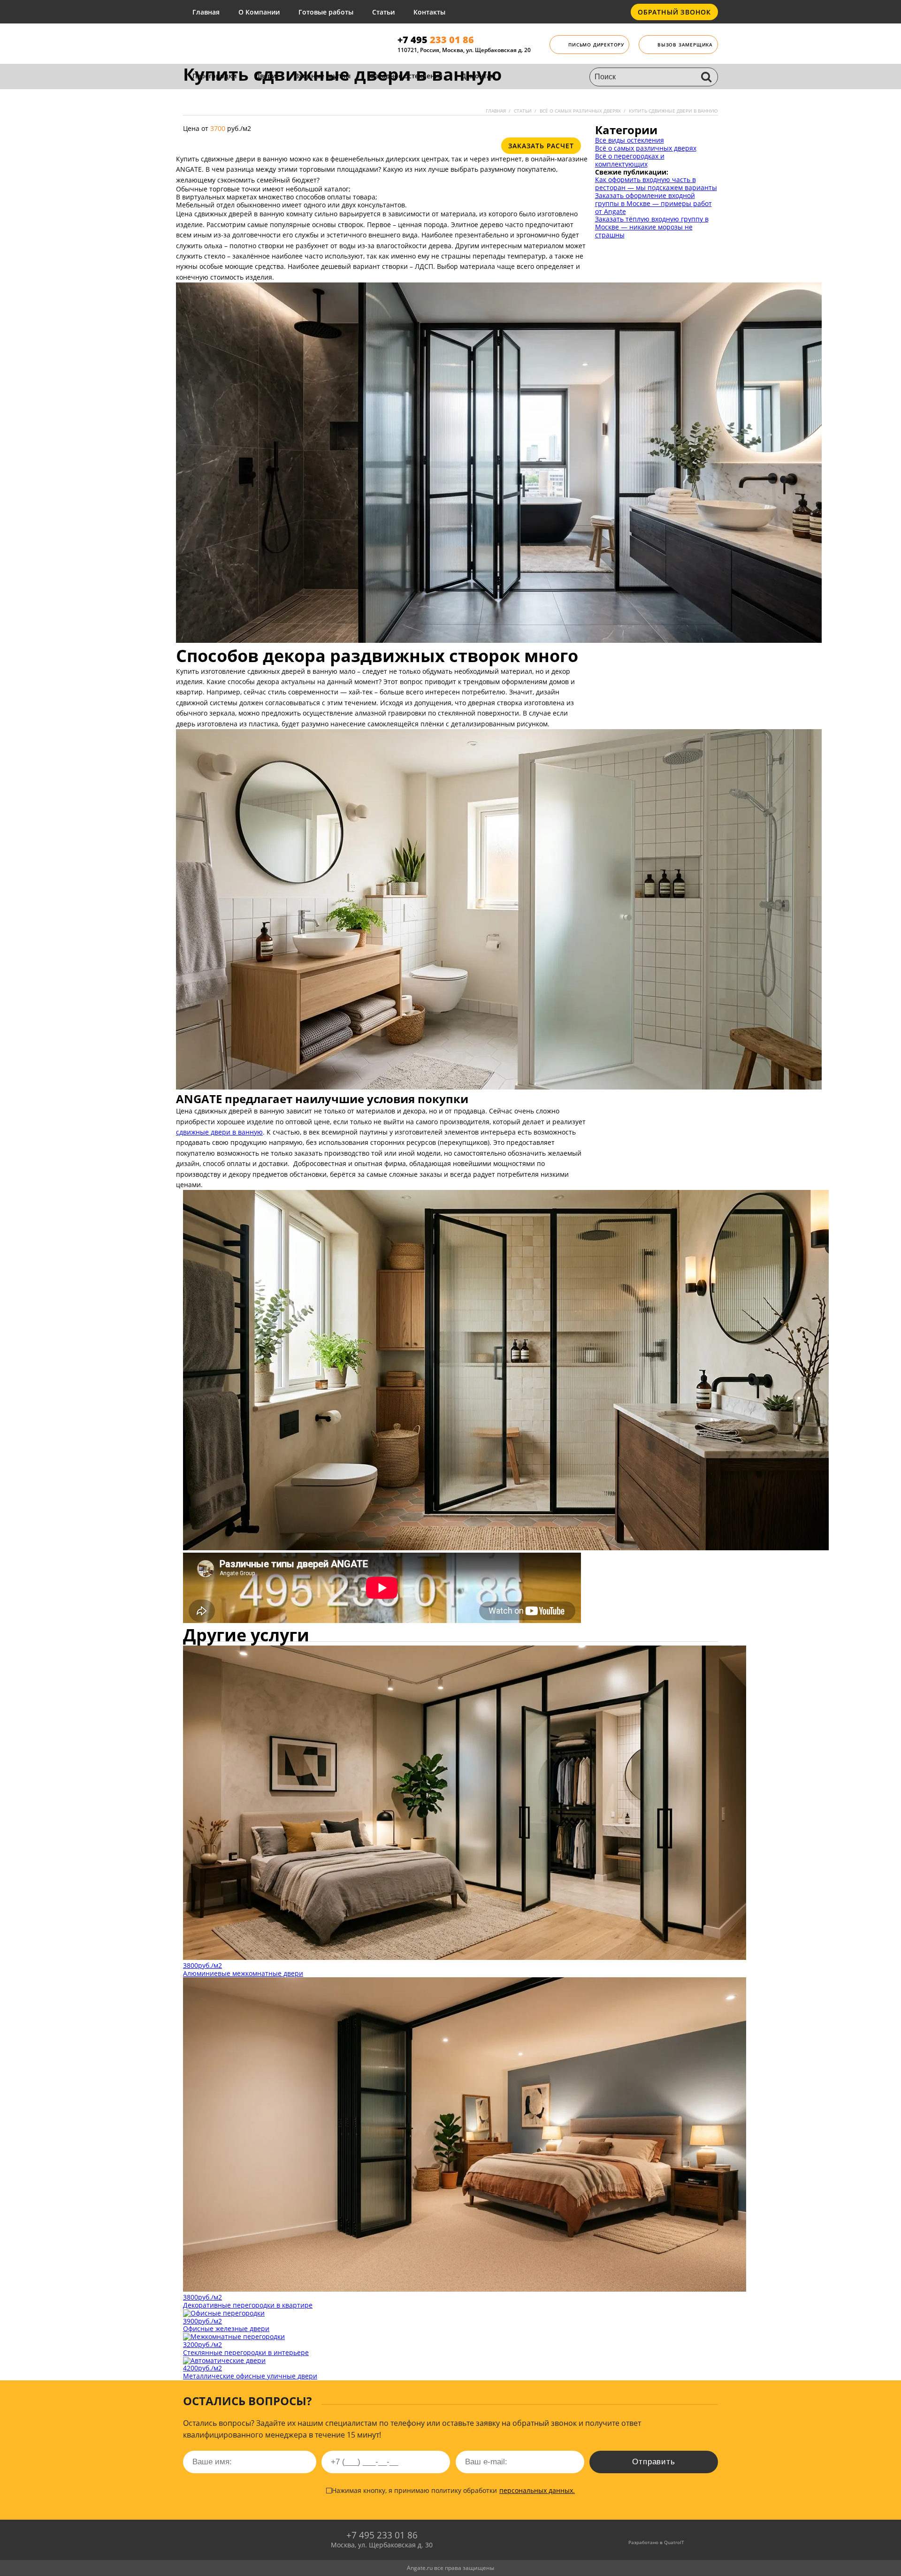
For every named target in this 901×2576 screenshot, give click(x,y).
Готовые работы (326, 12)
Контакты (429, 12)
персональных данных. (537, 2490)
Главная (206, 12)
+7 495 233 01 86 (382, 2535)
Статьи (383, 12)
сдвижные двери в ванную (219, 1132)
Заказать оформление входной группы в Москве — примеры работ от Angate (653, 203)
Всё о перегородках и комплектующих (630, 160)
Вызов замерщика (685, 45)
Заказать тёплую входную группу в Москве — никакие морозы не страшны (652, 227)
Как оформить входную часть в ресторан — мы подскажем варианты (656, 183)
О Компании (259, 12)
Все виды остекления (630, 140)
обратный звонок (674, 12)
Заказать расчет (541, 146)
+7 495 (436, 40)
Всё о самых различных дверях (646, 148)
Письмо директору (596, 45)
